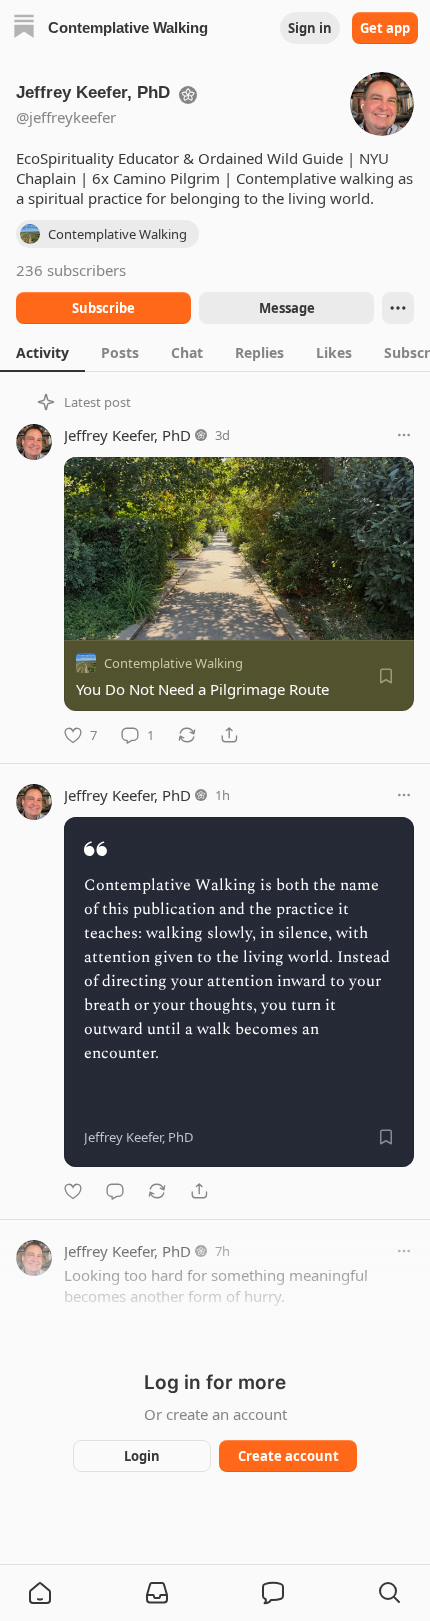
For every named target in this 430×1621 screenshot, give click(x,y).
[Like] (73, 1191)
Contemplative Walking (173, 663)
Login (142, 1456)
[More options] (404, 435)
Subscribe (103, 308)
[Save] (386, 676)
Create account (288, 1456)
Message (287, 308)
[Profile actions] (398, 308)
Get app (385, 28)
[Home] (24, 28)
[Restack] (187, 735)
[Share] (229, 735)
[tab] (42, 352)
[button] (40, 1593)
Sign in (310, 28)
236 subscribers (71, 270)
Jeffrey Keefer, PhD (127, 435)
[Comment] (115, 1191)
